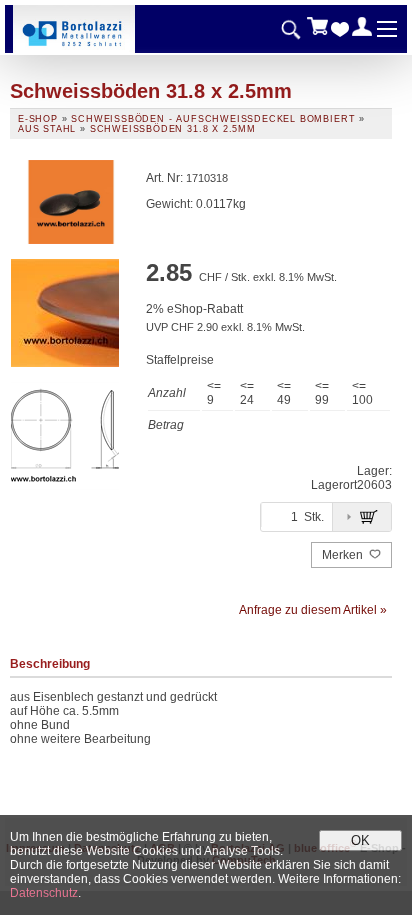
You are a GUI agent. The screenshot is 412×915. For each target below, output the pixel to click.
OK (360, 840)
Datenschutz (44, 893)
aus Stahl (47, 129)
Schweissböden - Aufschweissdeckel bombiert (213, 119)
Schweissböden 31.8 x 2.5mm (173, 129)
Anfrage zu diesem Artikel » (313, 610)
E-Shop (38, 119)
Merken (344, 555)
